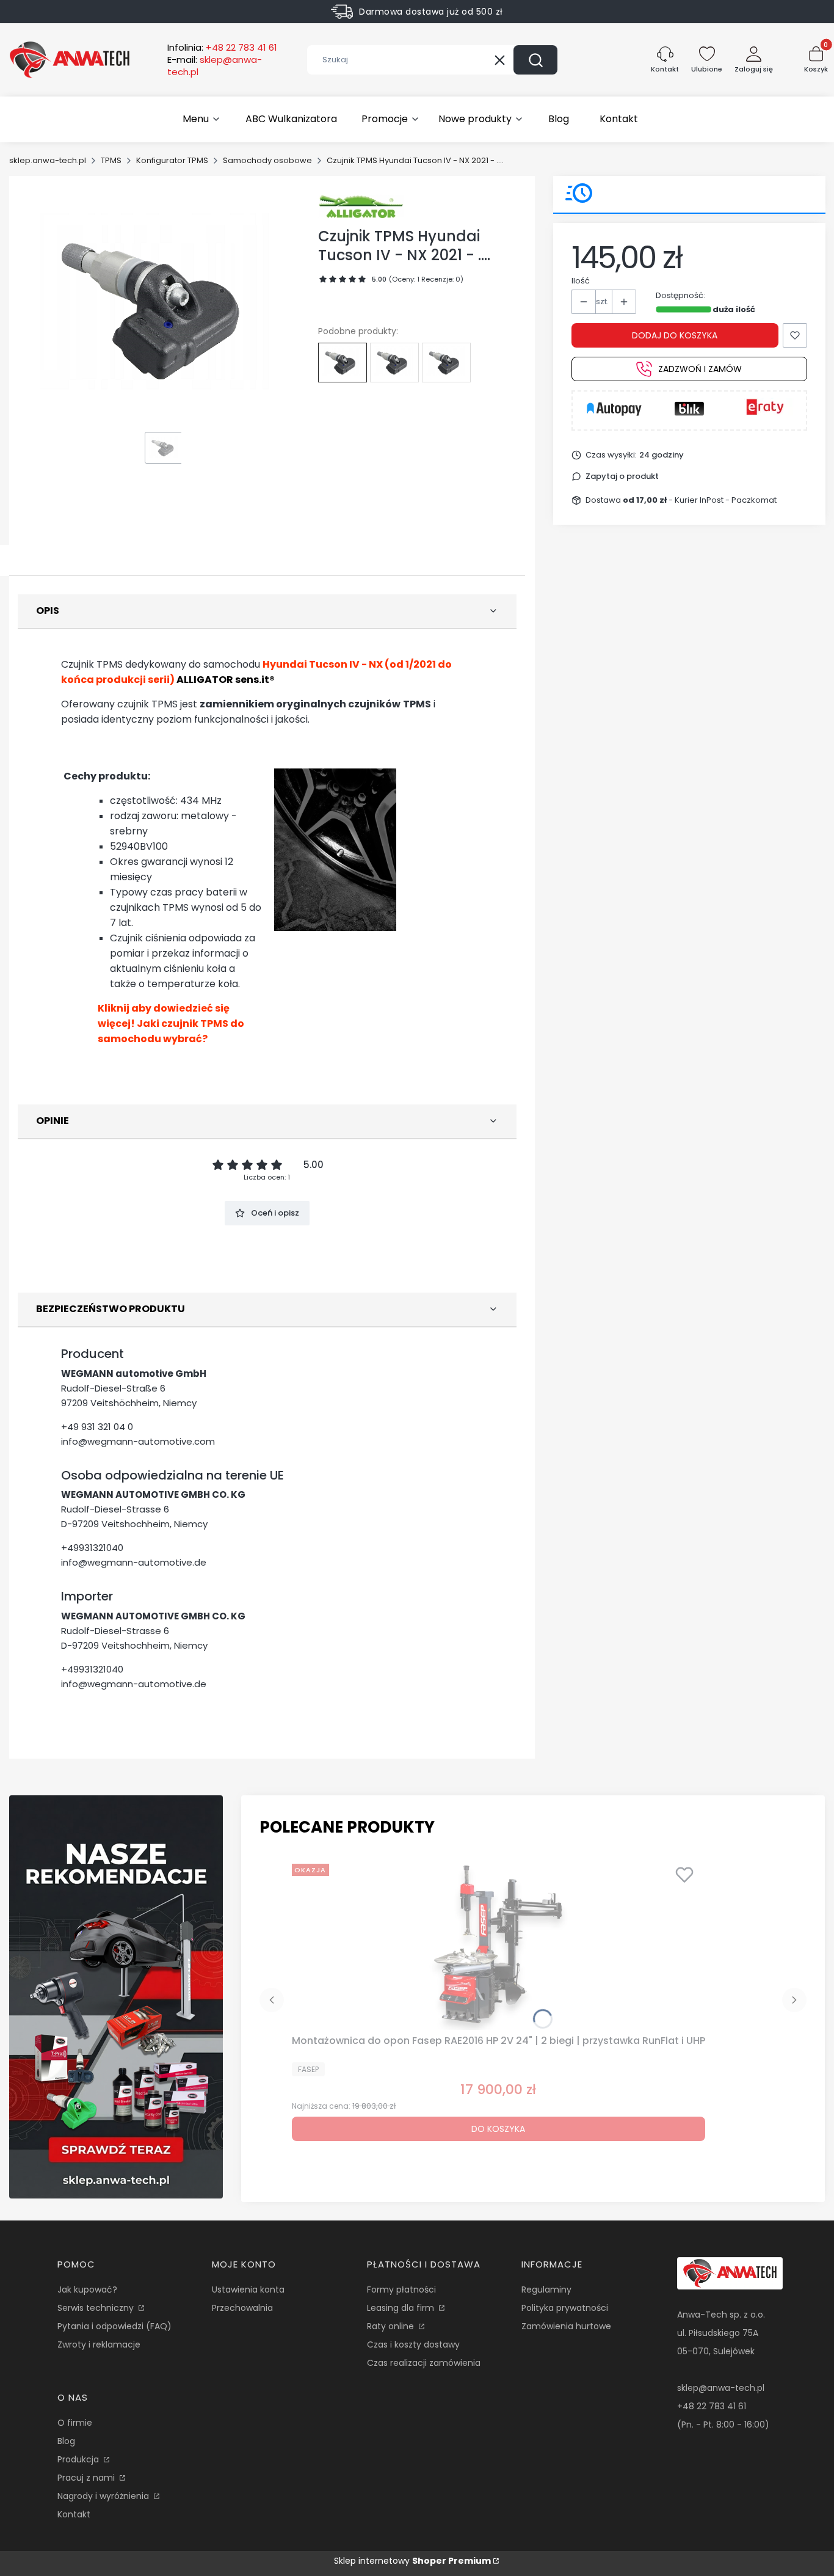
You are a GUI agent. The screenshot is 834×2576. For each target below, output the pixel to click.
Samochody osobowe (267, 160)
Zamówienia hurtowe (566, 2326)
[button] (535, 60)
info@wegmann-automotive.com (138, 1441)
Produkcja (79, 2459)
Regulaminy (546, 2290)
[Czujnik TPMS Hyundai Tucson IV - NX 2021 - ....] (343, 362)
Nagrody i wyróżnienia (104, 2496)
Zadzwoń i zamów (700, 369)
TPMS (111, 160)
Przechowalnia (242, 2308)
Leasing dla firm (402, 2308)
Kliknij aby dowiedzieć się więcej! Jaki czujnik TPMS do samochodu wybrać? (171, 1023)
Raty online (392, 2326)
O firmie (75, 2423)
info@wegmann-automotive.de (134, 1562)
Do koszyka (498, 2129)
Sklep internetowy (412, 2561)
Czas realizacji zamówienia (424, 2363)
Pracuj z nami (87, 2478)
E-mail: (215, 66)
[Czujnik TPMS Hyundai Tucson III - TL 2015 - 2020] (446, 362)
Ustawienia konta (248, 2290)
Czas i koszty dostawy (413, 2344)
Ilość (581, 281)
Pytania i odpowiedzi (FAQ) (114, 2326)
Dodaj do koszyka (675, 335)
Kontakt (74, 2514)
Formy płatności (401, 2290)
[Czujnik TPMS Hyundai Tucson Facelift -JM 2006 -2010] (394, 362)
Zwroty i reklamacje (99, 2344)
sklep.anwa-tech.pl (48, 160)
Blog (66, 2441)
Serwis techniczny (97, 2308)
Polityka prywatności (565, 2308)
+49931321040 (92, 1548)
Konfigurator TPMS (172, 160)
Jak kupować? (87, 2290)
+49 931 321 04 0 (97, 1427)
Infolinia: (222, 48)
